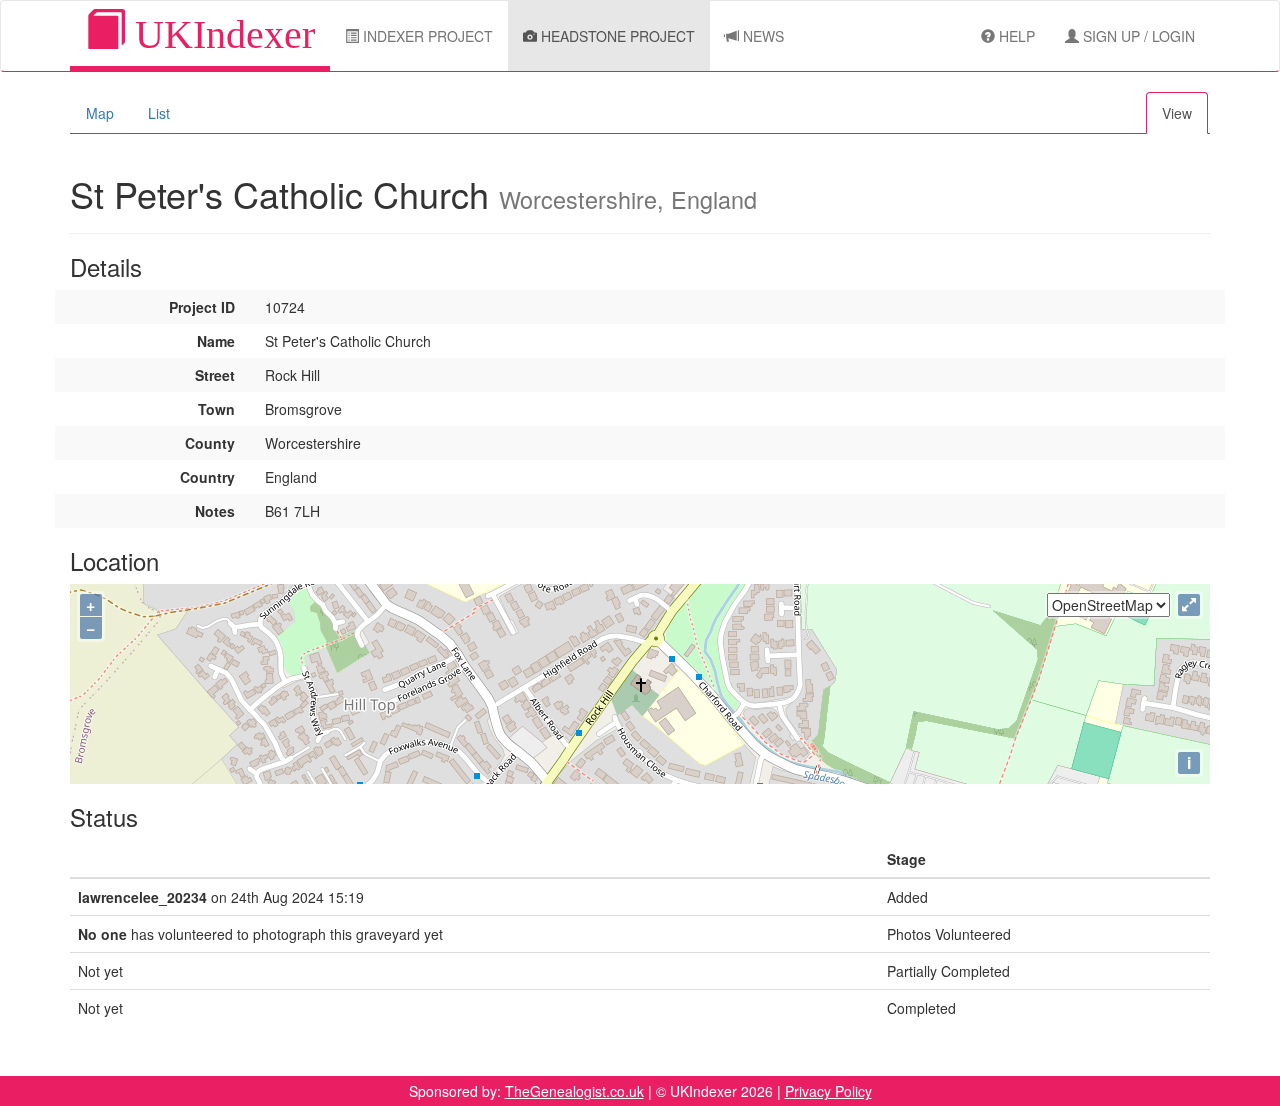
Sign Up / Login (1137, 36)
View (1177, 113)
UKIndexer (220, 34)
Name (216, 341)
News (761, 36)
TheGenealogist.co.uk (574, 1091)
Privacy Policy (828, 1091)
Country (207, 477)
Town (216, 409)
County (210, 443)
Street (215, 375)
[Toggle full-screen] (1189, 605)
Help (1015, 36)
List (159, 113)
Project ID (202, 307)
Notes (215, 511)
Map (100, 113)
